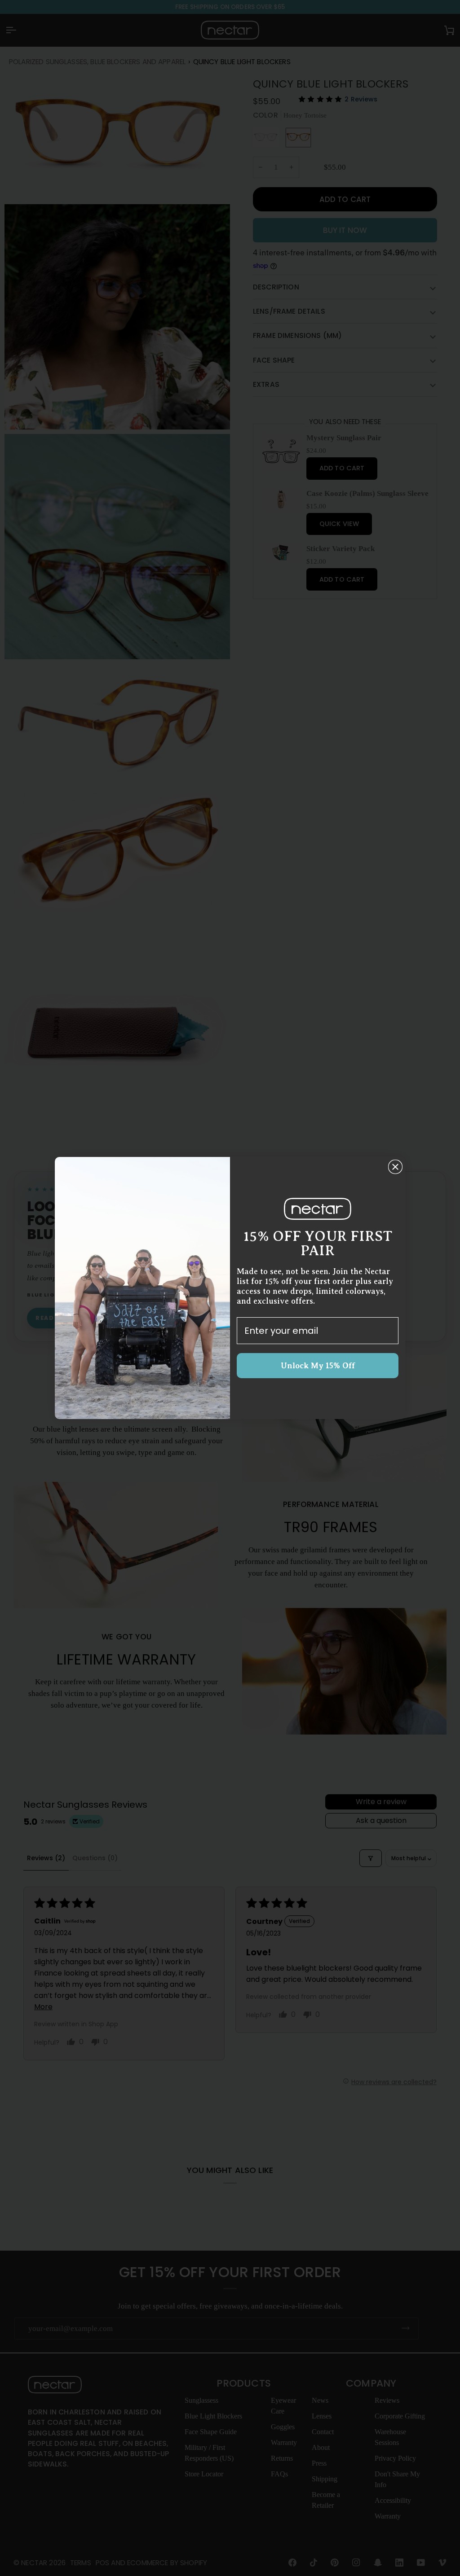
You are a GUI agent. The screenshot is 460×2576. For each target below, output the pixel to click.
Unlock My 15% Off (318, 1366)
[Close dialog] (395, 1167)
